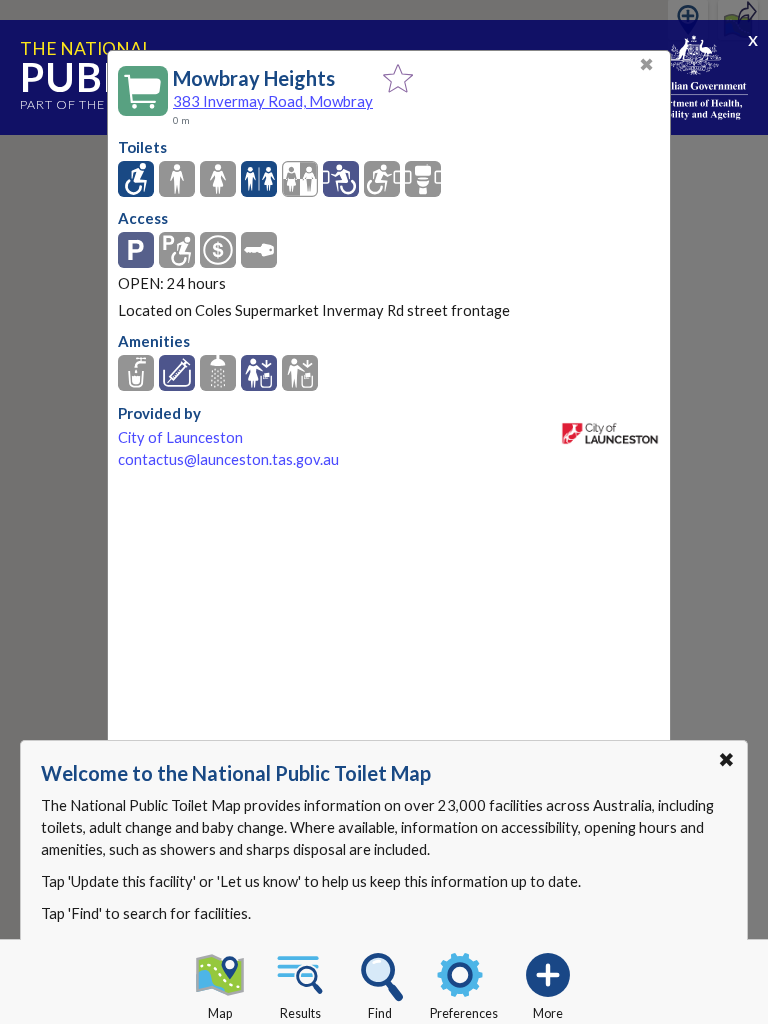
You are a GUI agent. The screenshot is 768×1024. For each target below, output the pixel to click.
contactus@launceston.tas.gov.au (228, 459)
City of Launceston (180, 437)
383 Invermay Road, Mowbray (273, 101)
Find (380, 1013)
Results (300, 1013)
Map (220, 1013)
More (548, 1013)
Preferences (464, 1013)
